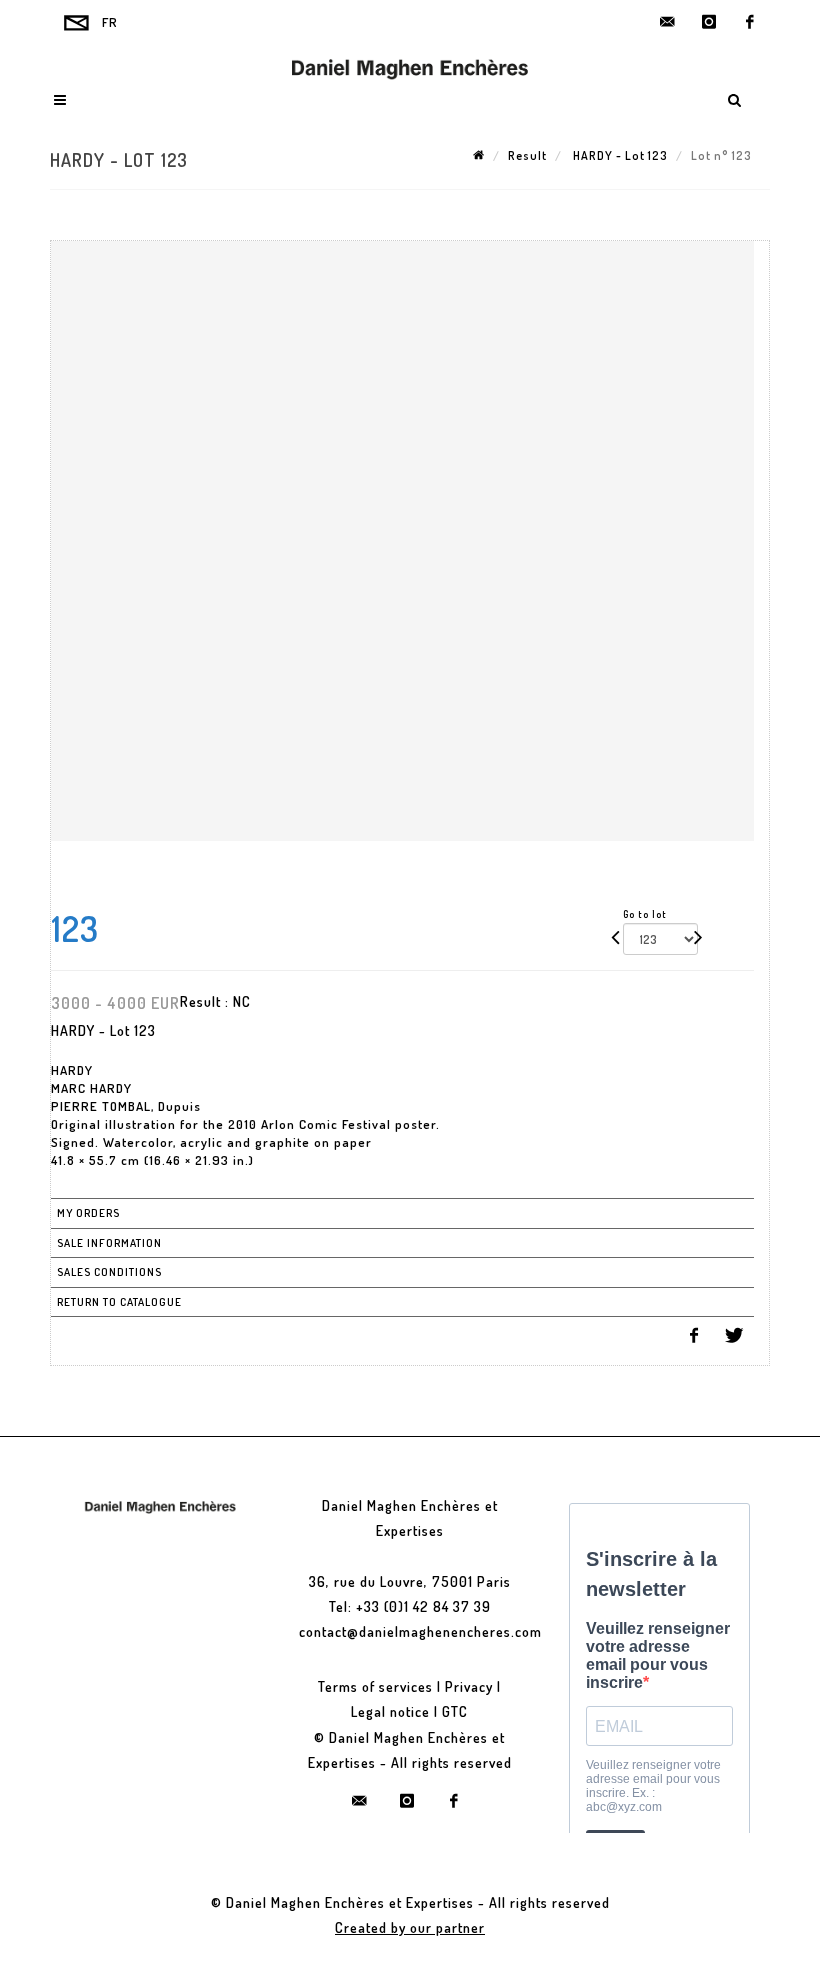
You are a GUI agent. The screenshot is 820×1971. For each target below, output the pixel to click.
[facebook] (750, 22)
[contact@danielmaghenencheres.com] (668, 22)
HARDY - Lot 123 (619, 155)
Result (527, 155)
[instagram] (709, 22)
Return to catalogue (119, 1302)
